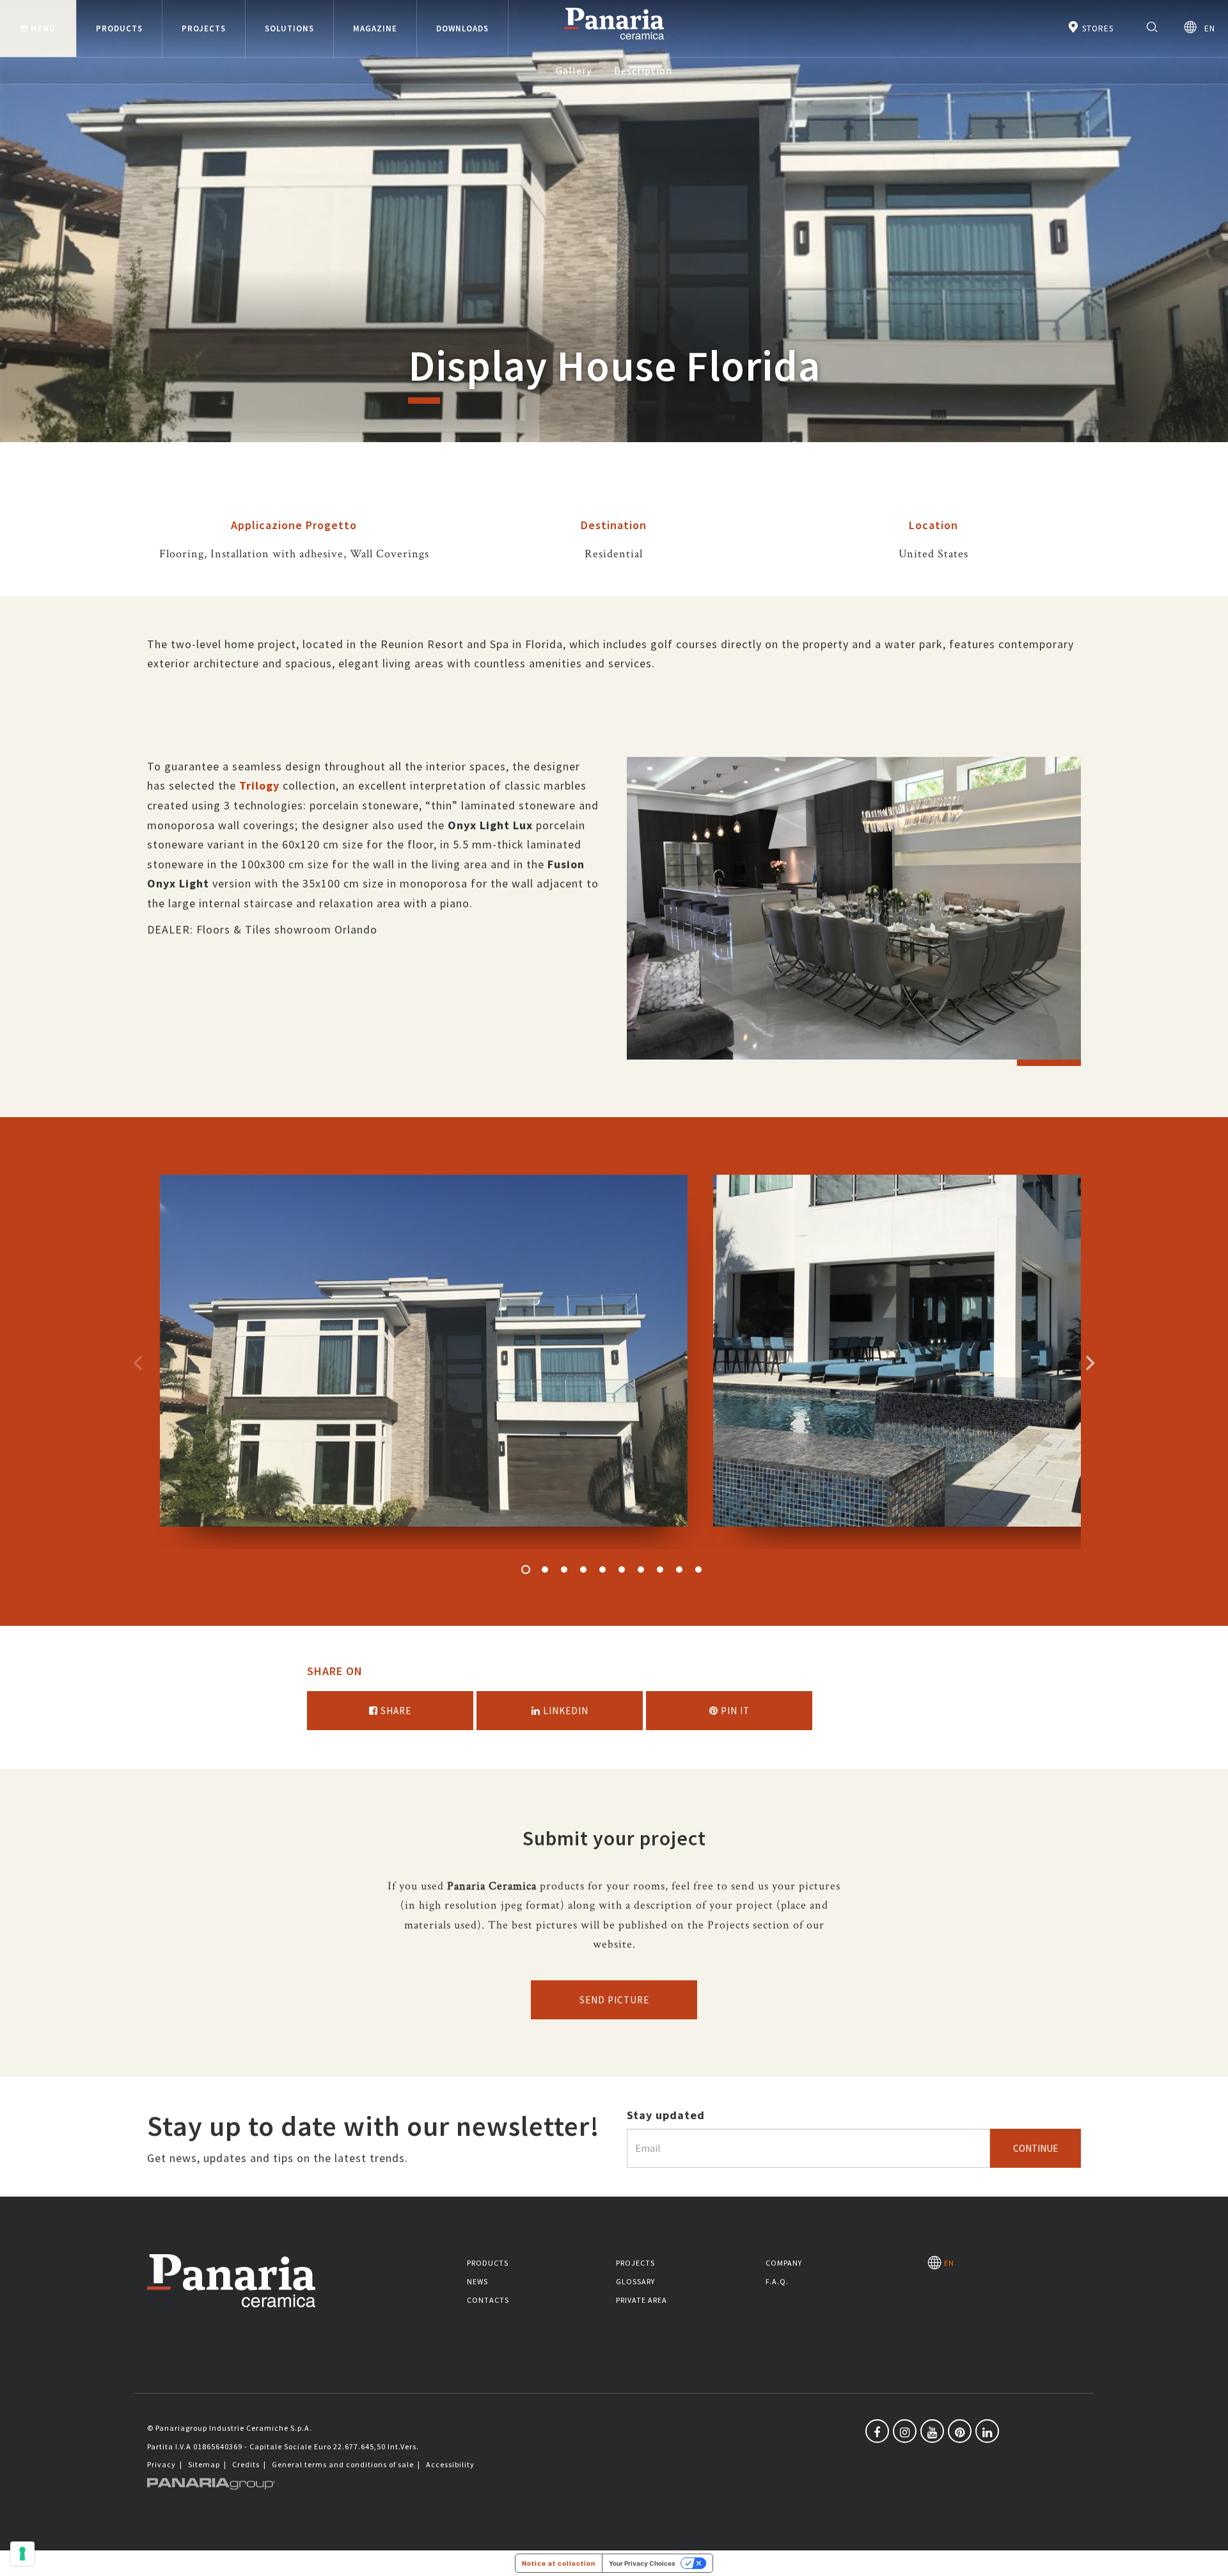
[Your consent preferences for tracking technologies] (22, 2554)
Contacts (488, 2300)
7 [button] (641, 1570)
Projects (635, 2263)
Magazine (375, 28)
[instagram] (905, 2431)
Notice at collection (559, 2563)
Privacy (161, 2464)
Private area (642, 2300)
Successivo (1090, 1362)
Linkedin (564, 1711)
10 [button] (698, 1570)
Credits (246, 2464)
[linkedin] (987, 2431)
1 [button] (526, 1570)
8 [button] (660, 1570)
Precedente (138, 1362)
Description (643, 70)
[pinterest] (960, 2431)
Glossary (635, 2281)
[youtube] (932, 2431)
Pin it (734, 1711)
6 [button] (622, 1570)
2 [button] (545, 1570)
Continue (1035, 2148)
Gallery (574, 70)
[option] (854, 918)
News (477, 2281)
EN (1206, 28)
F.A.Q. (777, 2281)
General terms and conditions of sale (343, 2464)
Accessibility (450, 2464)
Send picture (614, 2000)
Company (784, 2263)
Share (395, 1711)
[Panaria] (614, 42)
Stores (1097, 28)
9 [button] (679, 1570)
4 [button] (583, 1570)
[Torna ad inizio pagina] (1209, 2557)
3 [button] (564, 1570)
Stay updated (666, 2115)
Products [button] (119, 28)
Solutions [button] (289, 28)
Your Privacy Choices (642, 2563)
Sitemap (204, 2464)
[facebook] (877, 2431)
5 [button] (602, 1570)
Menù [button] (43, 28)
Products (488, 2263)
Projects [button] (204, 28)
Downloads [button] (462, 28)
